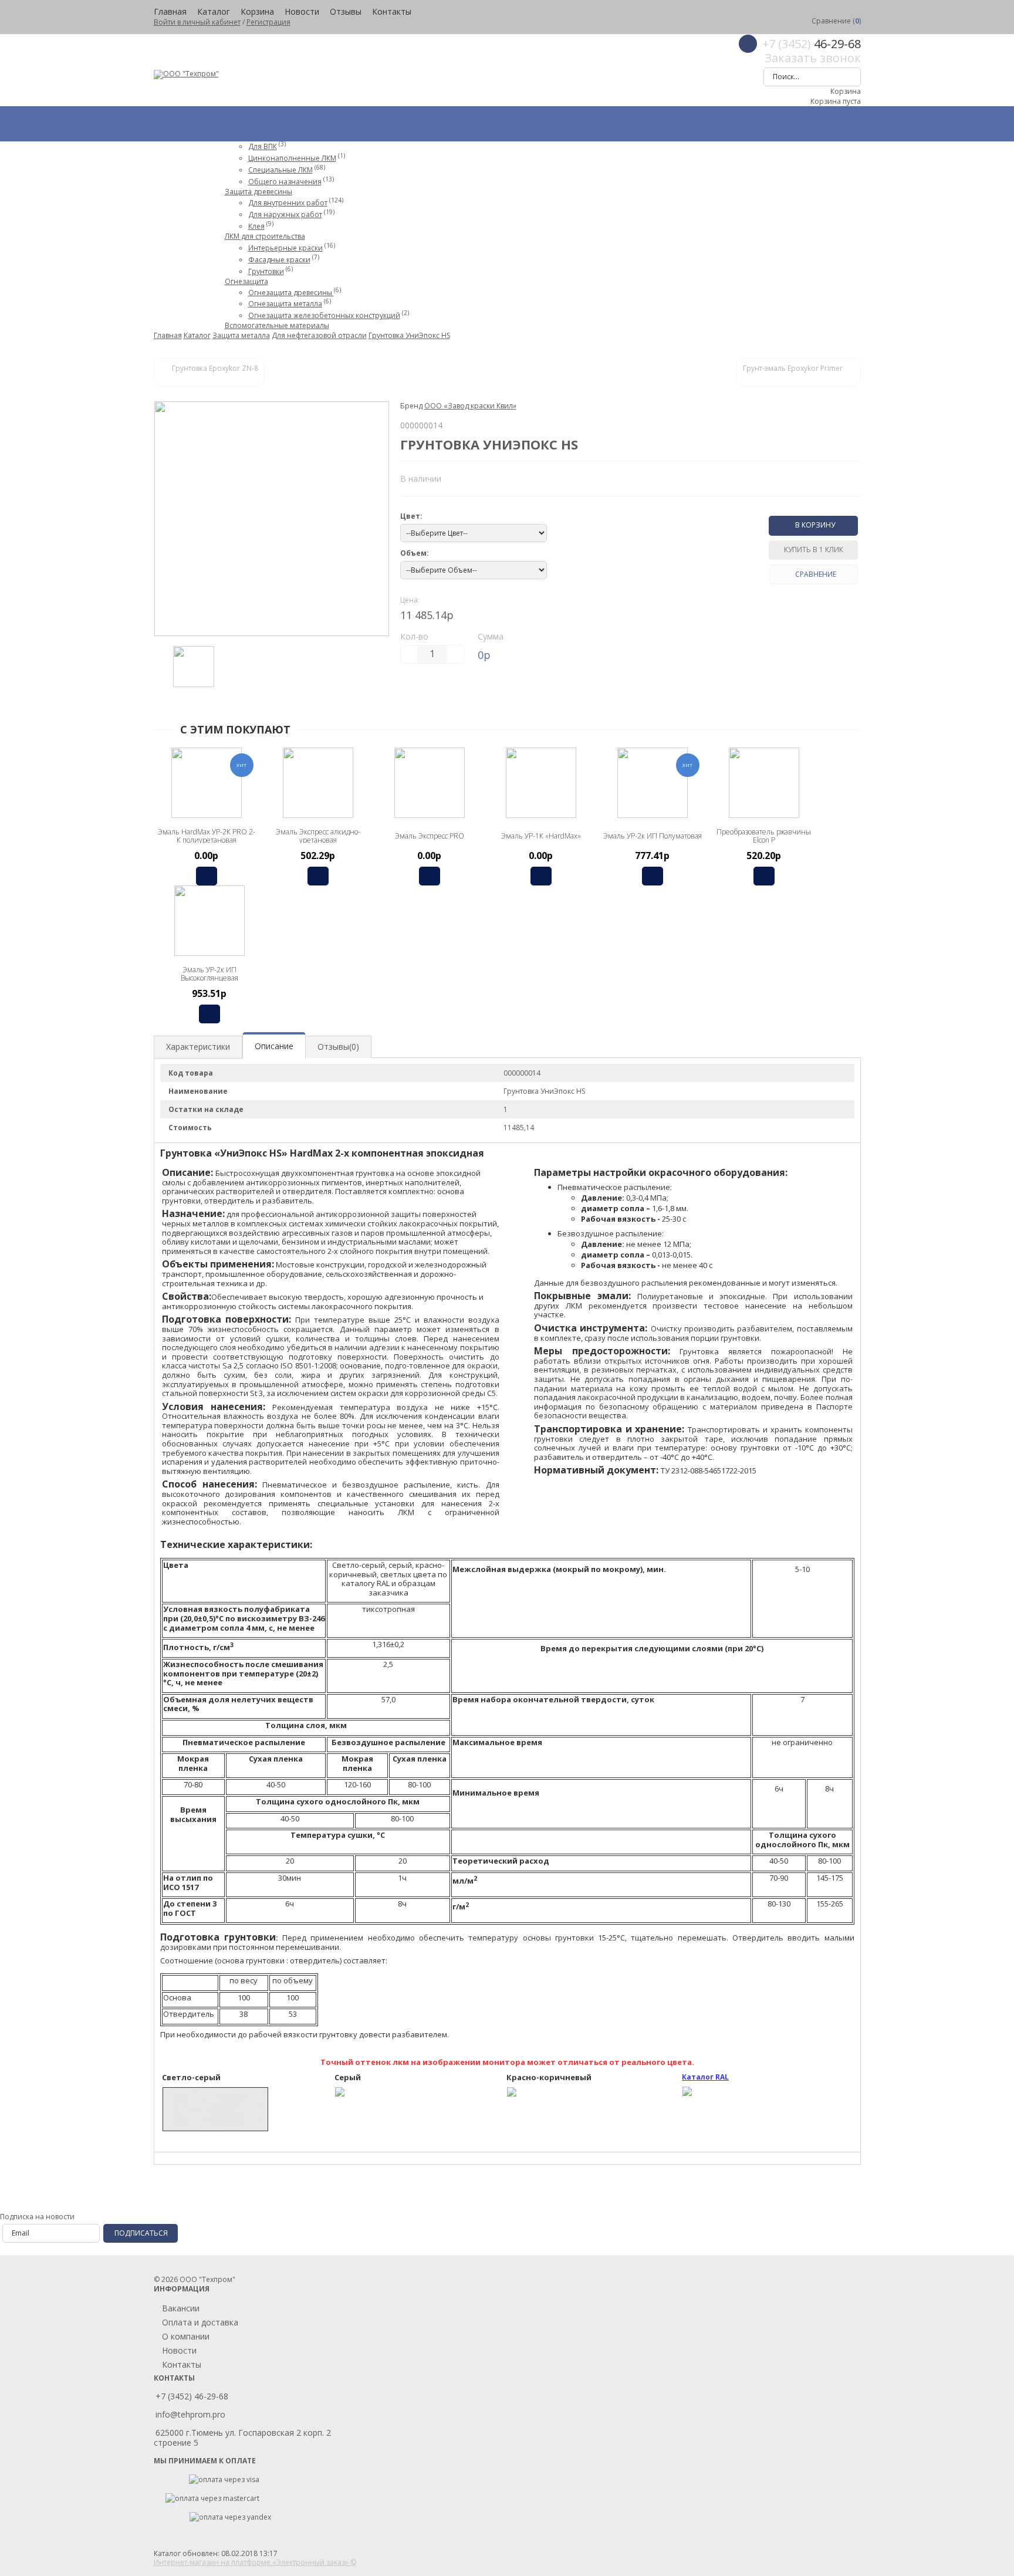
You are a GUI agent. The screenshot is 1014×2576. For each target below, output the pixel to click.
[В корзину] (207, 876)
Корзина (257, 11)
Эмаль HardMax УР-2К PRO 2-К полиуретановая (207, 836)
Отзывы (346, 11)
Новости (302, 11)
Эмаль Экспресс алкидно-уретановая (318, 836)
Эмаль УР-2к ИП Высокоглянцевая (209, 974)
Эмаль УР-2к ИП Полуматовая (653, 836)
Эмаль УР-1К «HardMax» (541, 836)
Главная (170, 11)
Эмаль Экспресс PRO (430, 836)
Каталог (214, 11)
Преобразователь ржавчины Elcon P (764, 836)
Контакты (392, 11)
